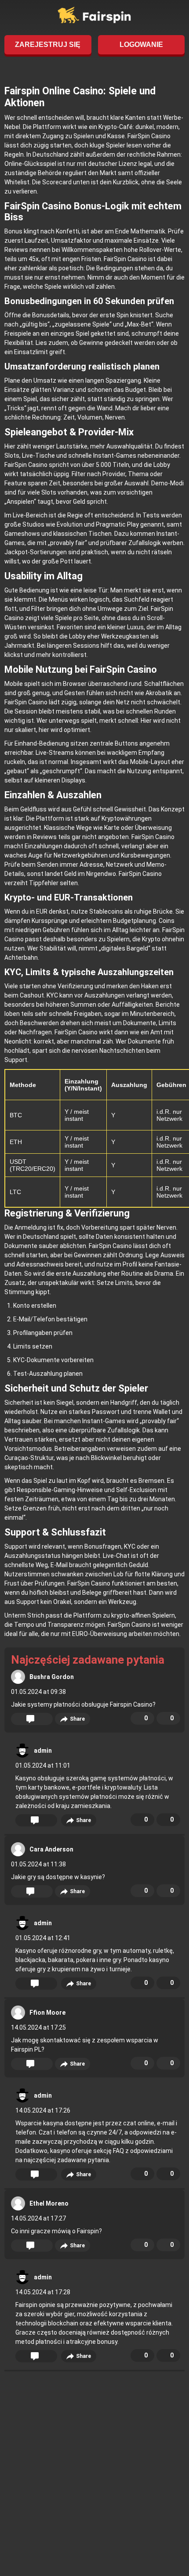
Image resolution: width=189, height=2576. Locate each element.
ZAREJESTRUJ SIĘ (48, 45)
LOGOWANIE (141, 45)
